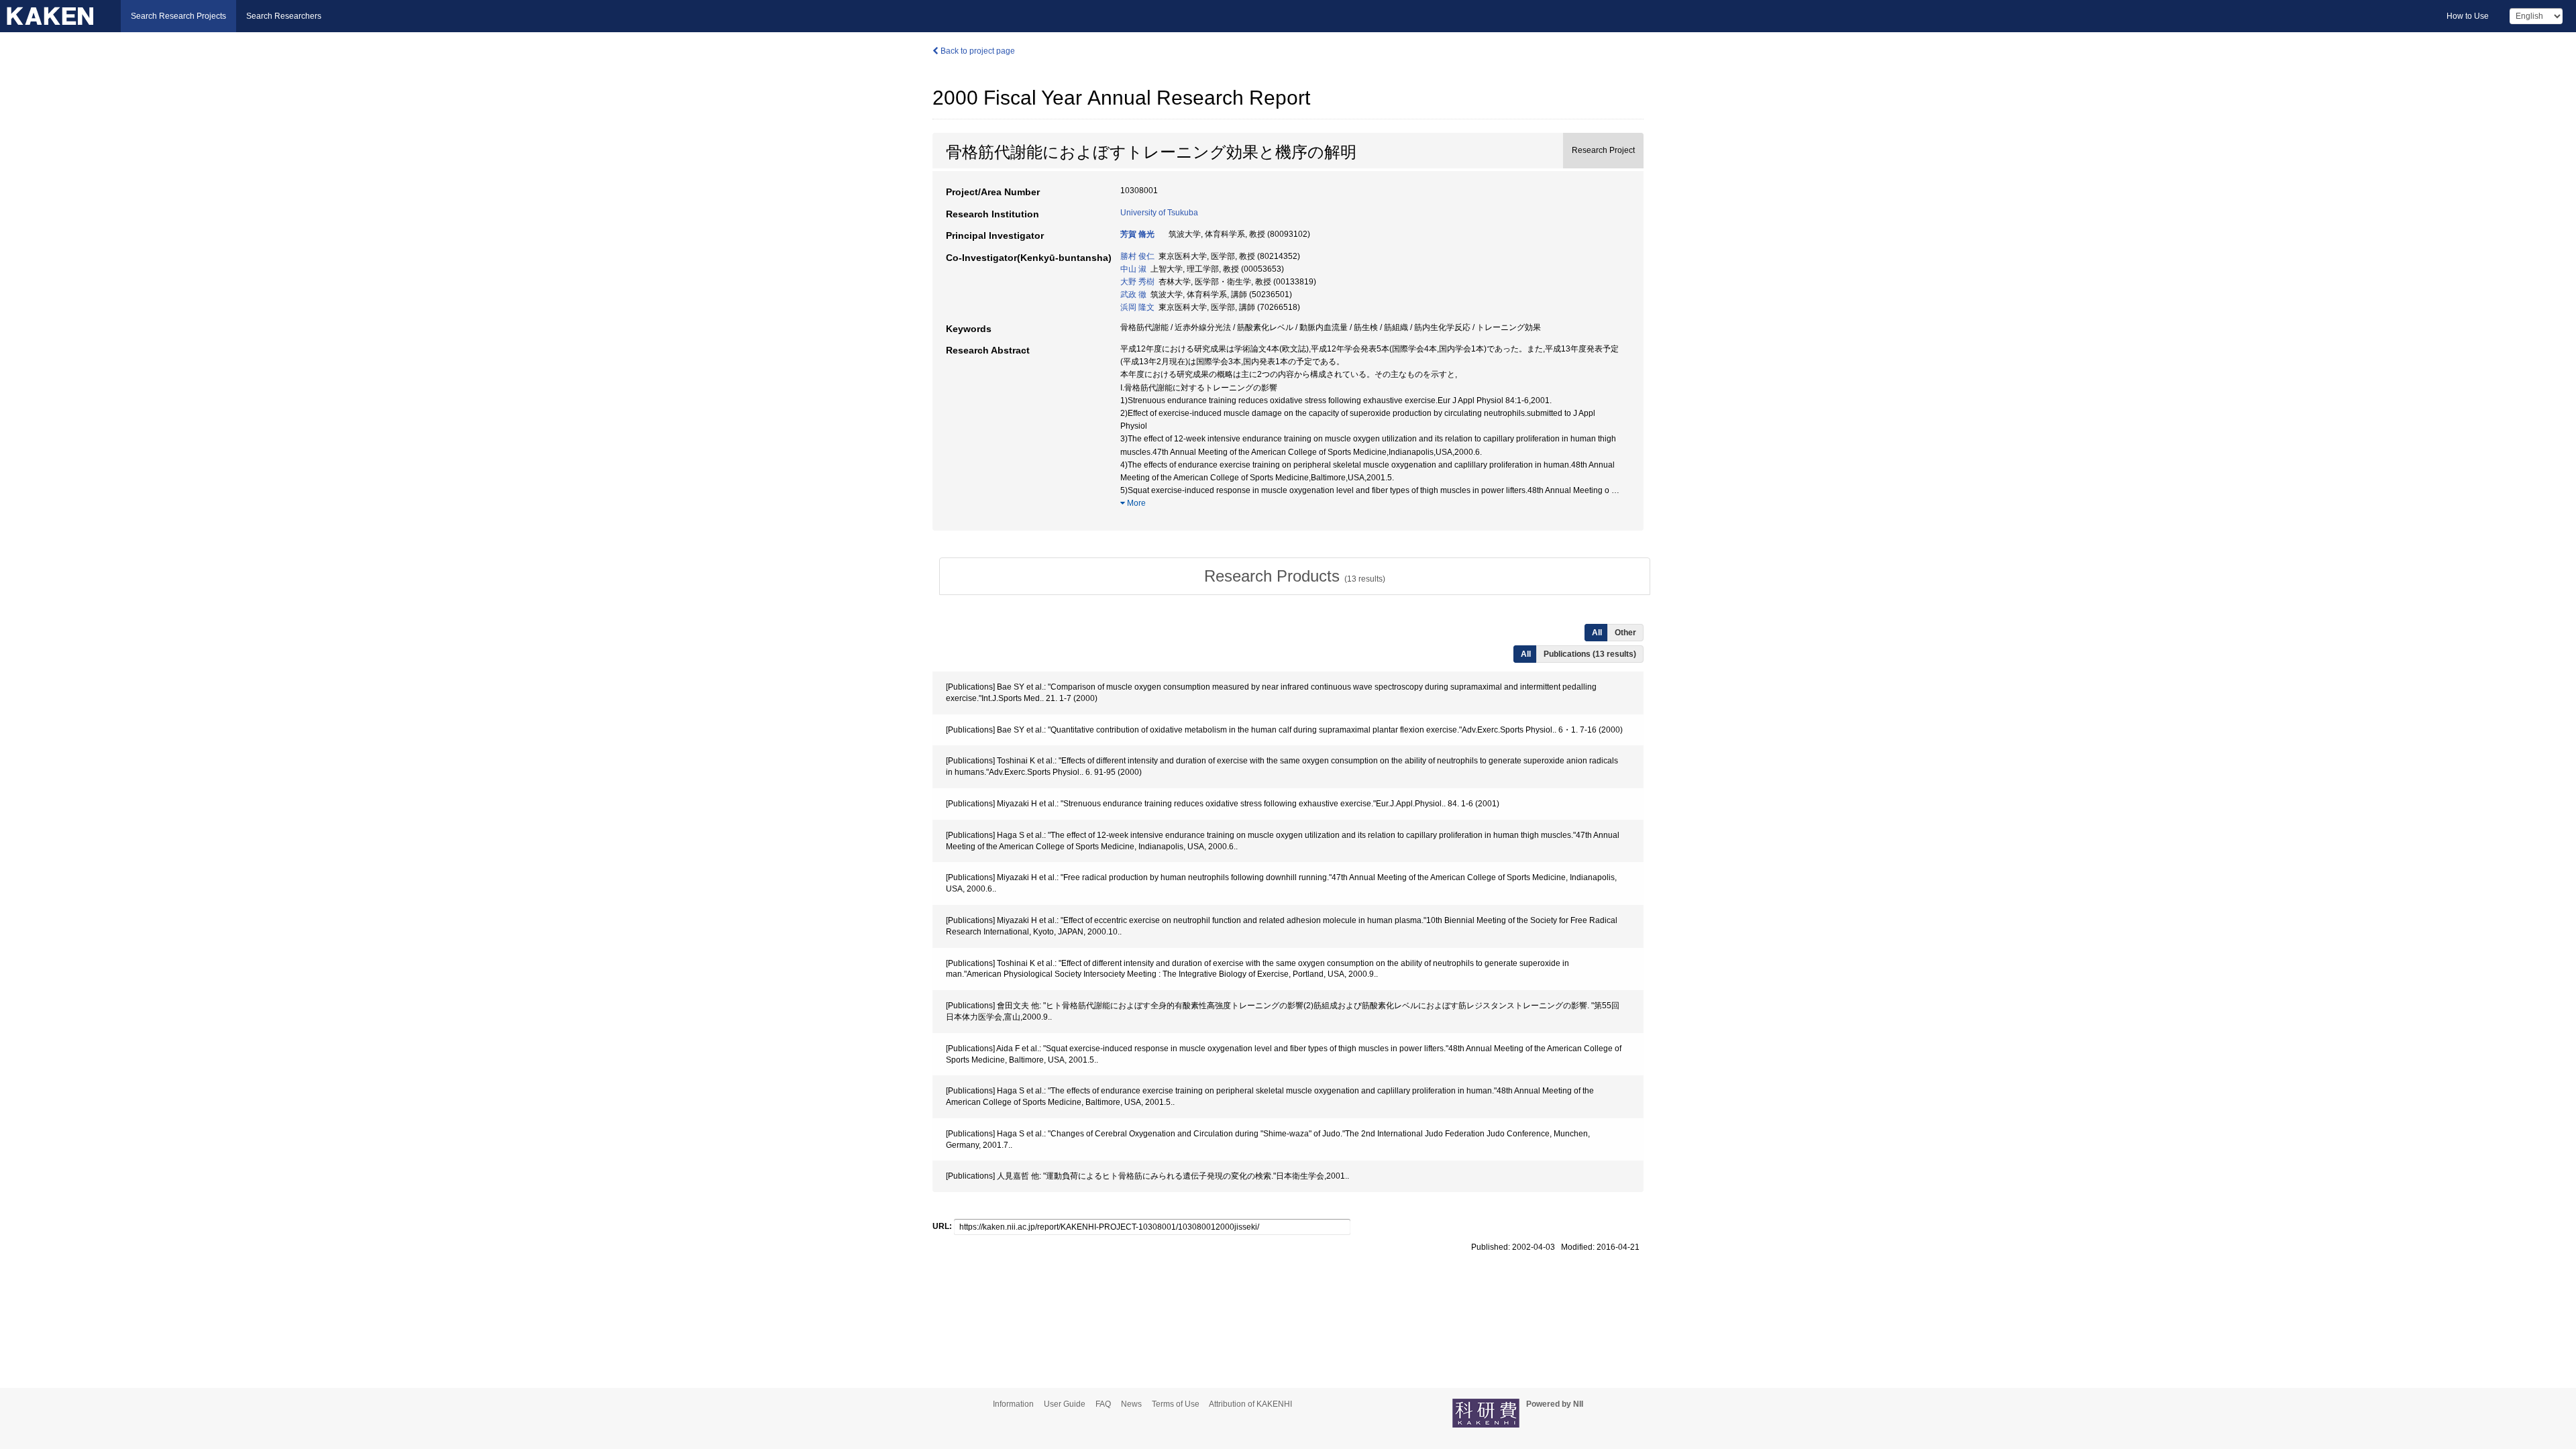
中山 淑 (1133, 269)
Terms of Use (1176, 1404)
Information (1013, 1404)
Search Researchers (284, 16)
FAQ (1103, 1404)
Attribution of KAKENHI (1250, 1404)
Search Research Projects (178, 16)
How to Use (2468, 16)
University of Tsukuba (1159, 213)
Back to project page (977, 51)
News (1131, 1404)
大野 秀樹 (1137, 282)
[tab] (1295, 576)
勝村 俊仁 (1137, 256)
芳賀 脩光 (1137, 234)
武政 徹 (1133, 294)
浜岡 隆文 (1137, 307)
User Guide (1065, 1404)
